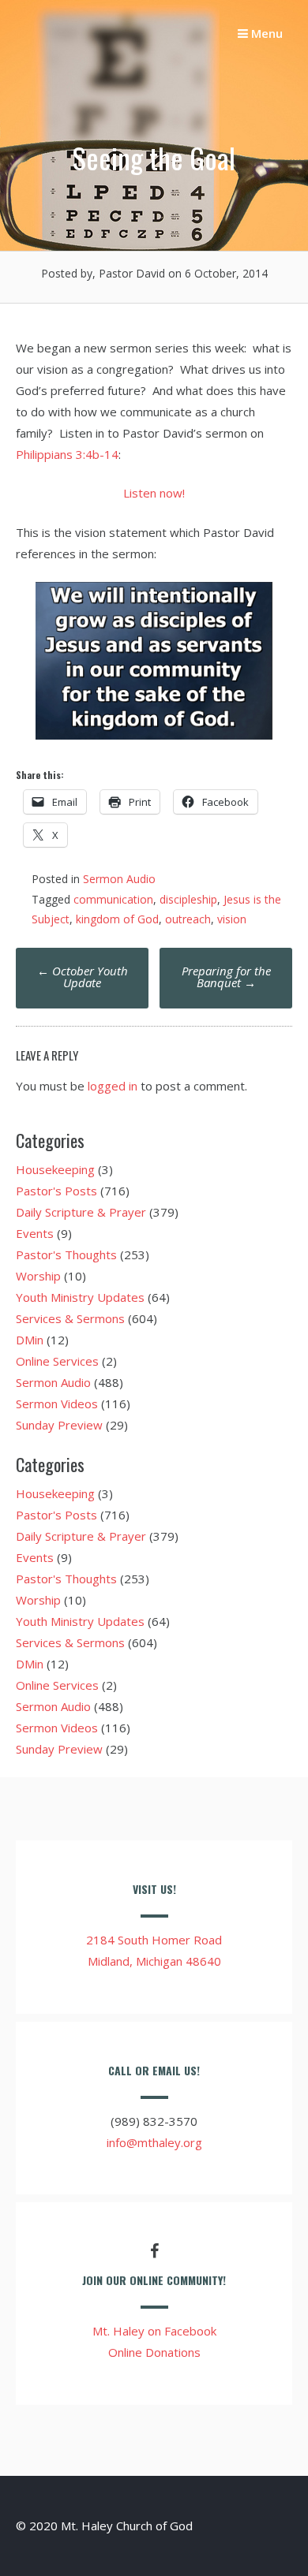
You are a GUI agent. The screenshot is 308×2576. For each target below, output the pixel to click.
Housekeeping (55, 1169)
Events (35, 1233)
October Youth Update (83, 977)
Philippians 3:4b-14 (67, 454)
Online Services (57, 1361)
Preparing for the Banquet (226, 977)
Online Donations (154, 2352)
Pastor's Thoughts (66, 1254)
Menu (265, 33)
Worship (38, 1276)
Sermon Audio (119, 879)
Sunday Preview (59, 1425)
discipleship (188, 899)
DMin (30, 1340)
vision (232, 919)
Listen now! (154, 493)
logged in (113, 1086)
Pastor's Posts (56, 1191)
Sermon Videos (57, 1404)
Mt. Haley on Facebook (154, 2331)
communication (113, 899)
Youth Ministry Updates (80, 1297)
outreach (188, 919)
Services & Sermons (70, 1318)
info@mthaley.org (154, 2142)
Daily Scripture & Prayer (81, 1212)
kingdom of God (117, 919)
